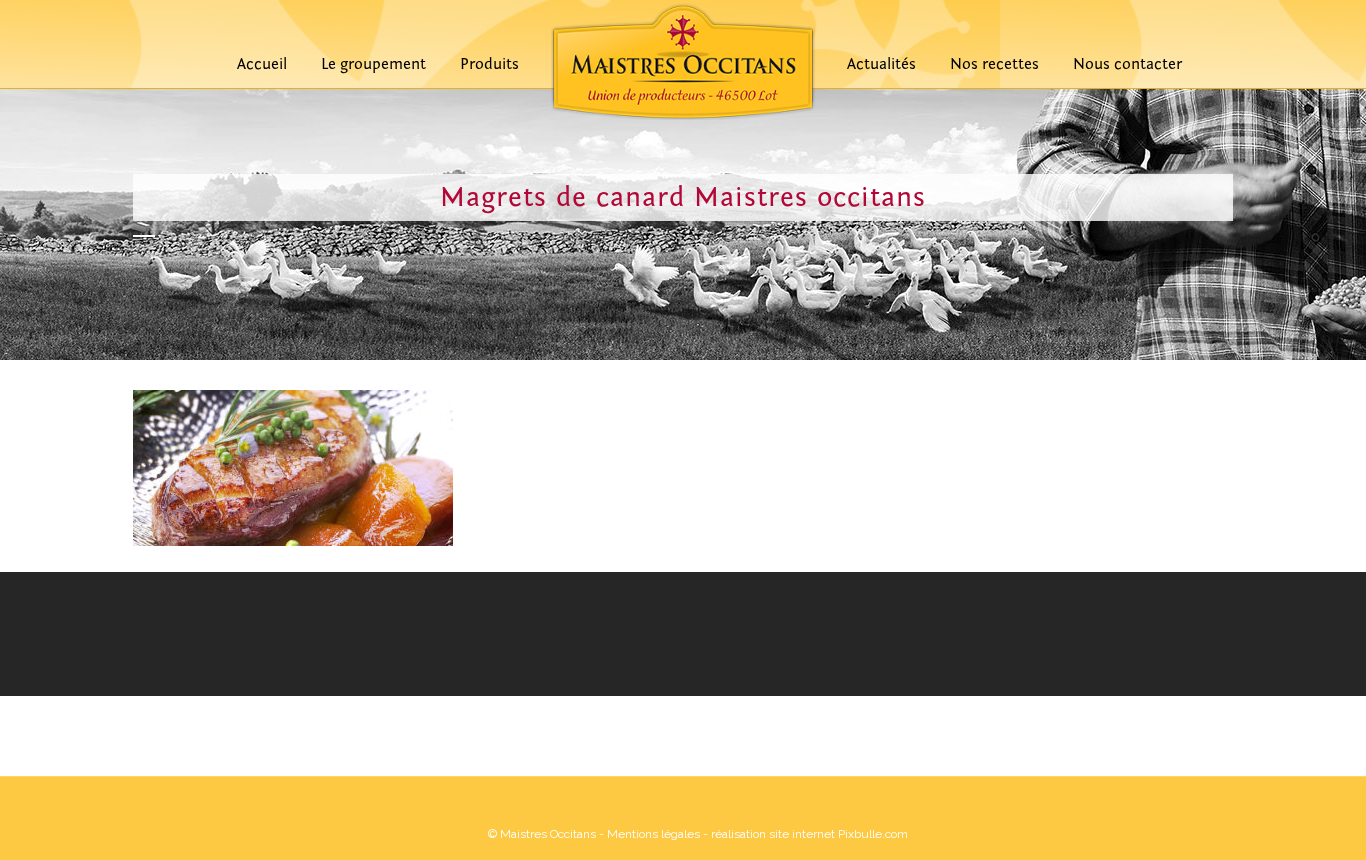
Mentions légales (653, 834)
